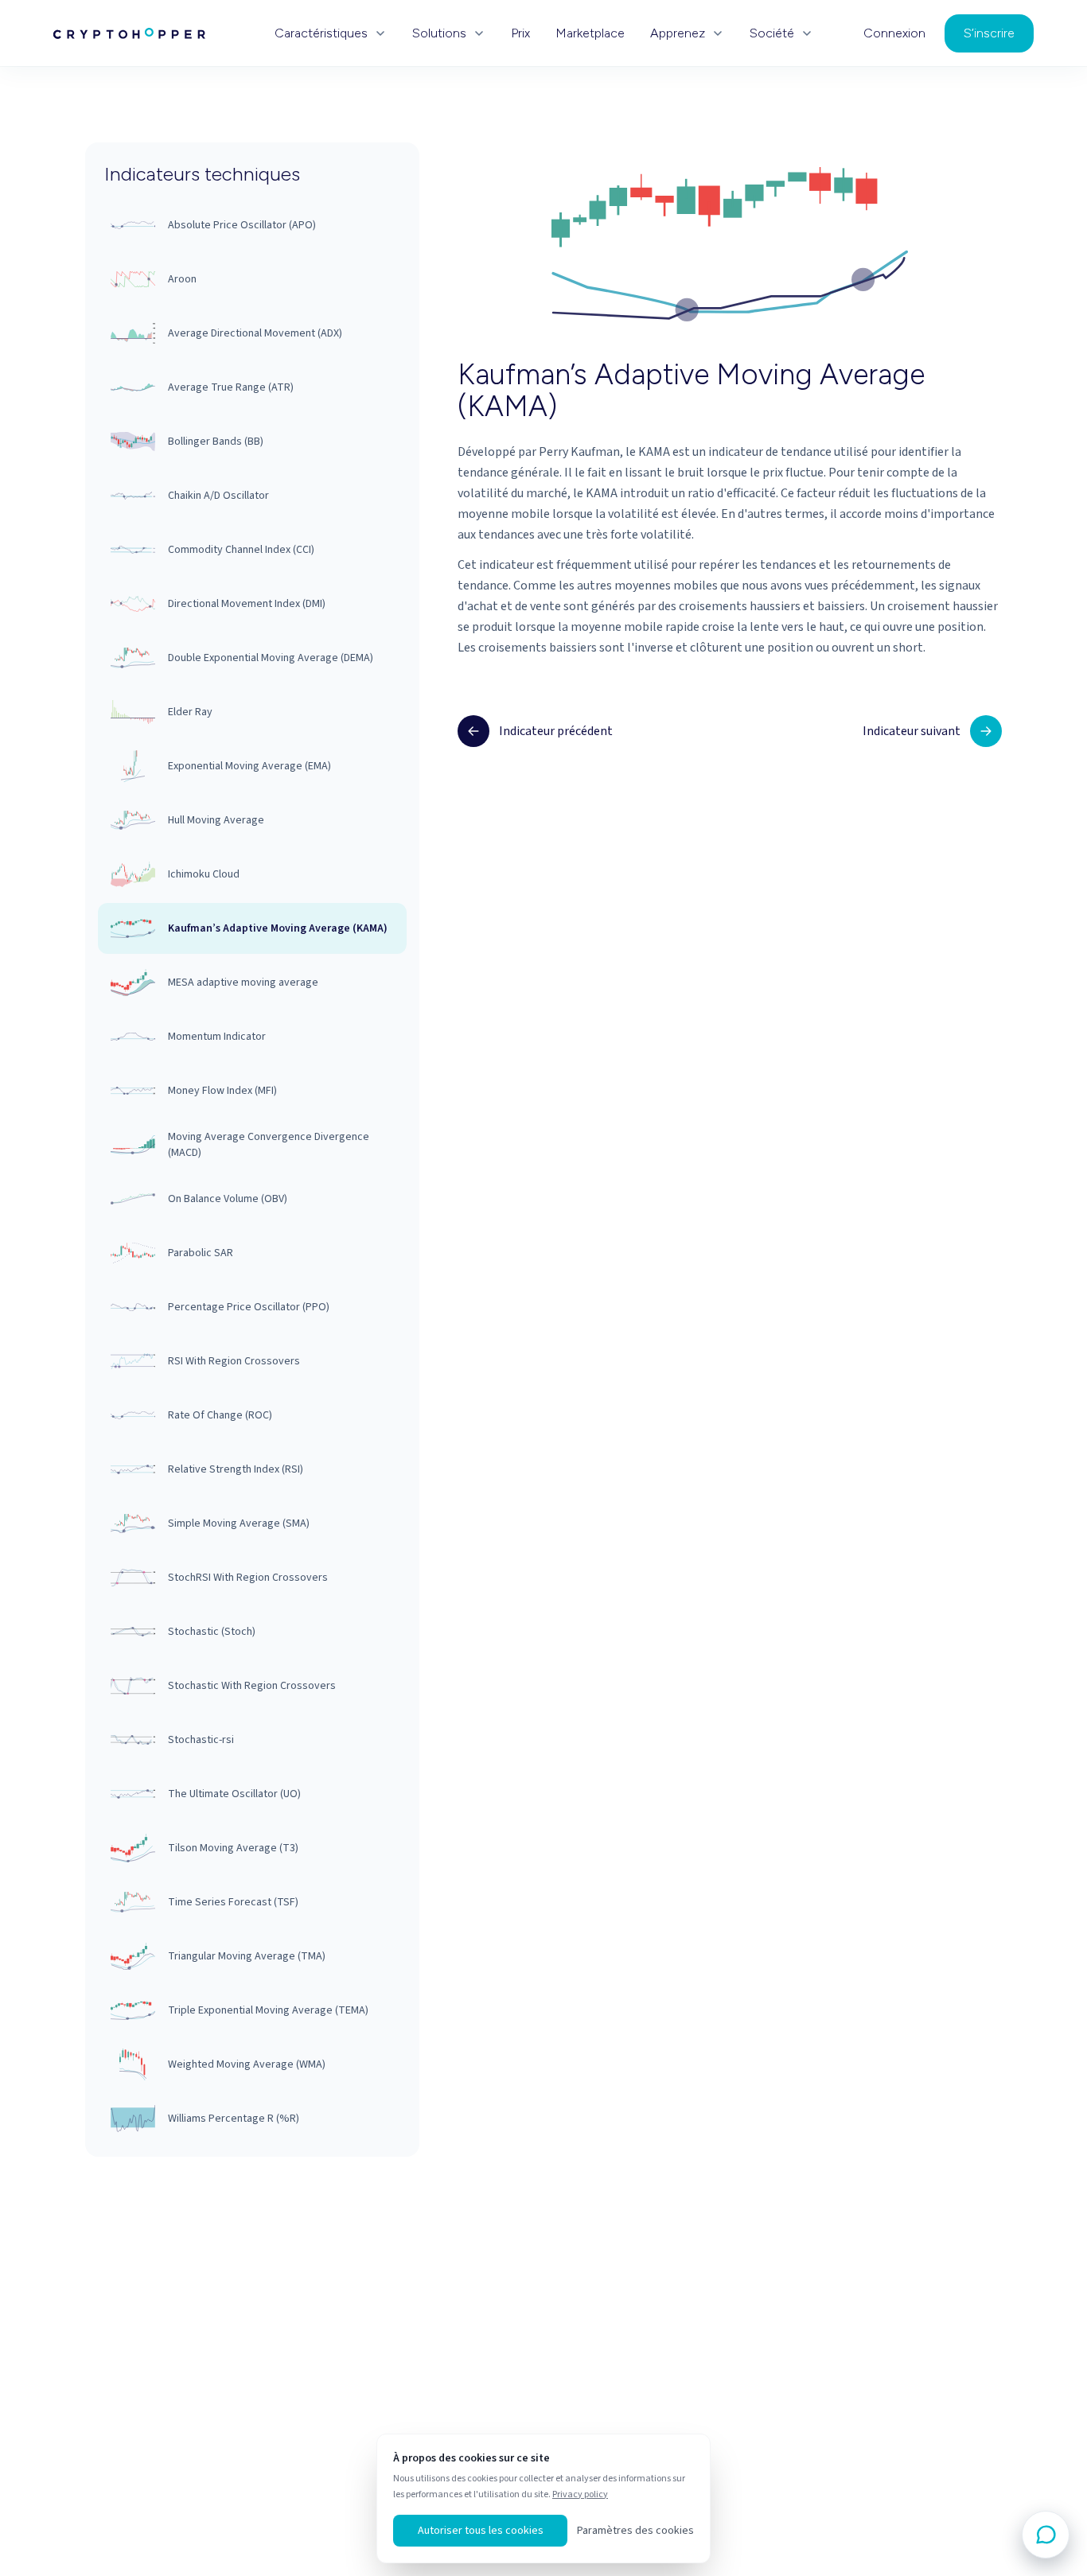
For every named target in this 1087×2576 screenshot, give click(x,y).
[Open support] (1046, 2535)
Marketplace (590, 33)
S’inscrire (989, 33)
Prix (520, 33)
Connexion (894, 33)
